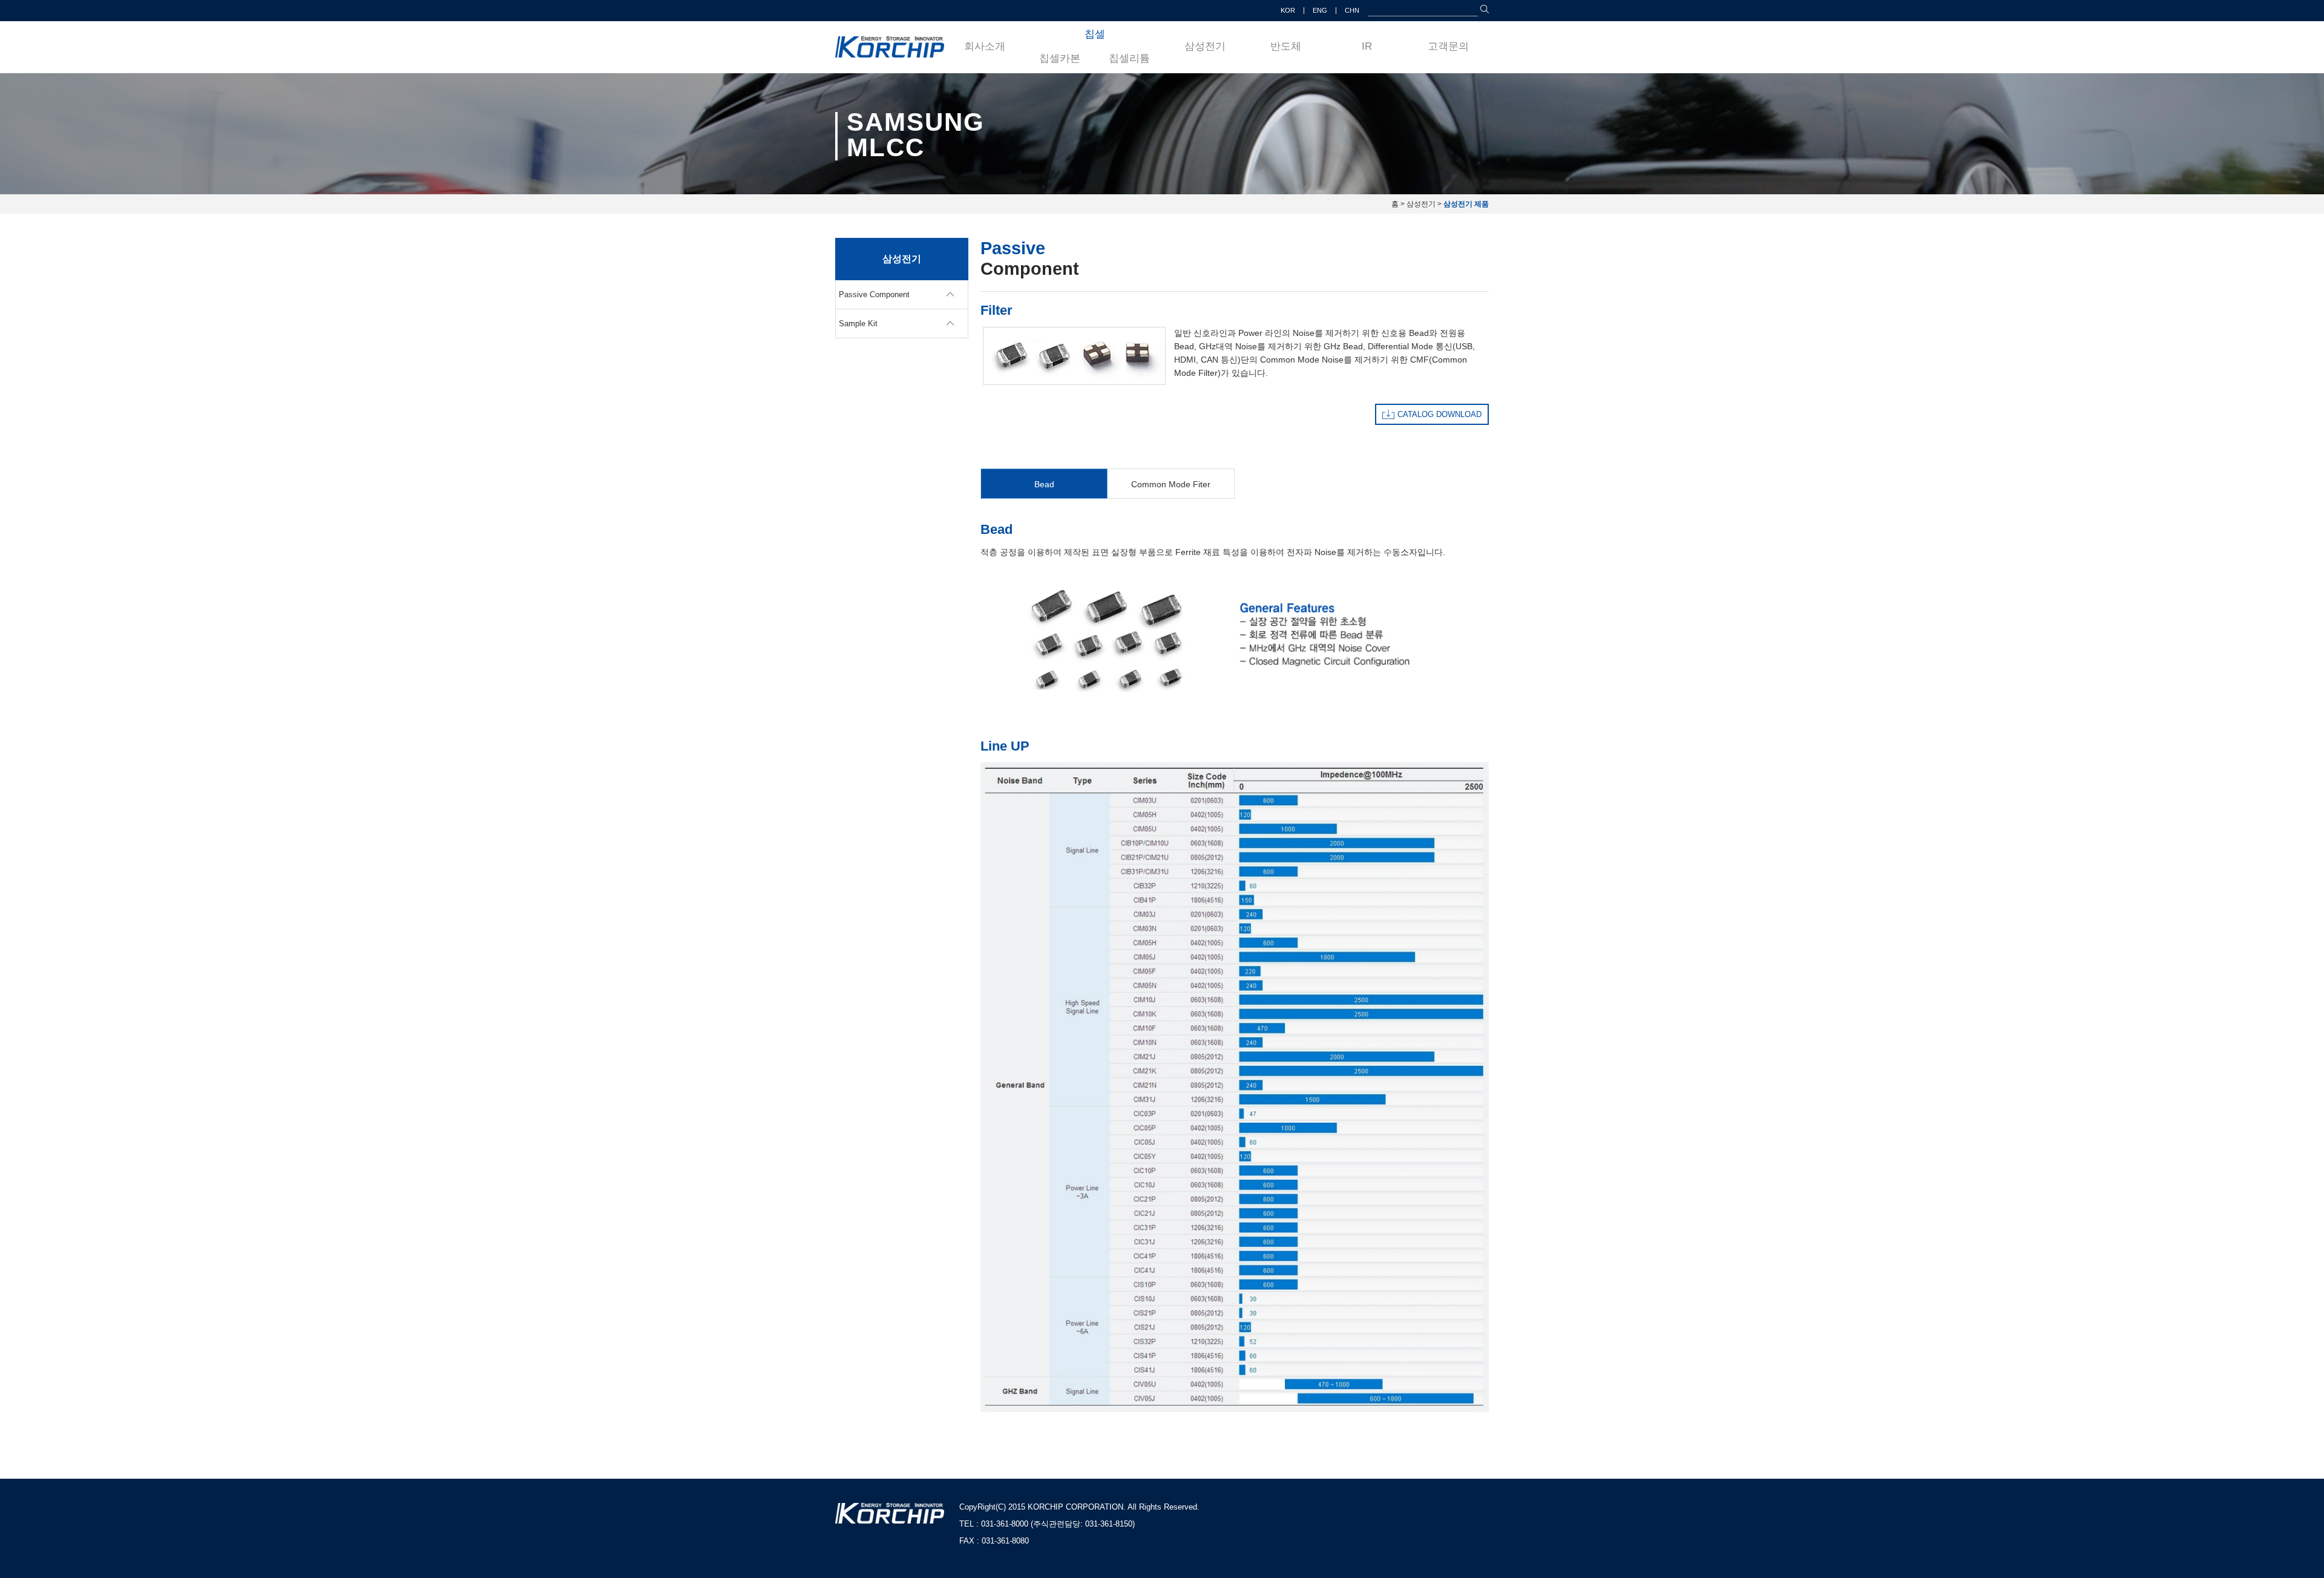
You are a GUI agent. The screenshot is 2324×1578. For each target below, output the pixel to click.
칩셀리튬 (1129, 58)
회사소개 (985, 46)
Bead (1044, 484)
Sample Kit (858, 324)
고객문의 (1448, 46)
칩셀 (1095, 34)
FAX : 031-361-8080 (994, 1541)
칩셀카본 (1060, 58)
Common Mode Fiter (1171, 484)
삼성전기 (1205, 46)
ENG (1320, 10)
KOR (1288, 10)
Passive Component (874, 294)
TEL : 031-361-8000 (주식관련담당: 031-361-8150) (1047, 1524)
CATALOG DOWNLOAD (1439, 414)
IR (1367, 46)
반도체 (1286, 46)
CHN (1352, 10)
